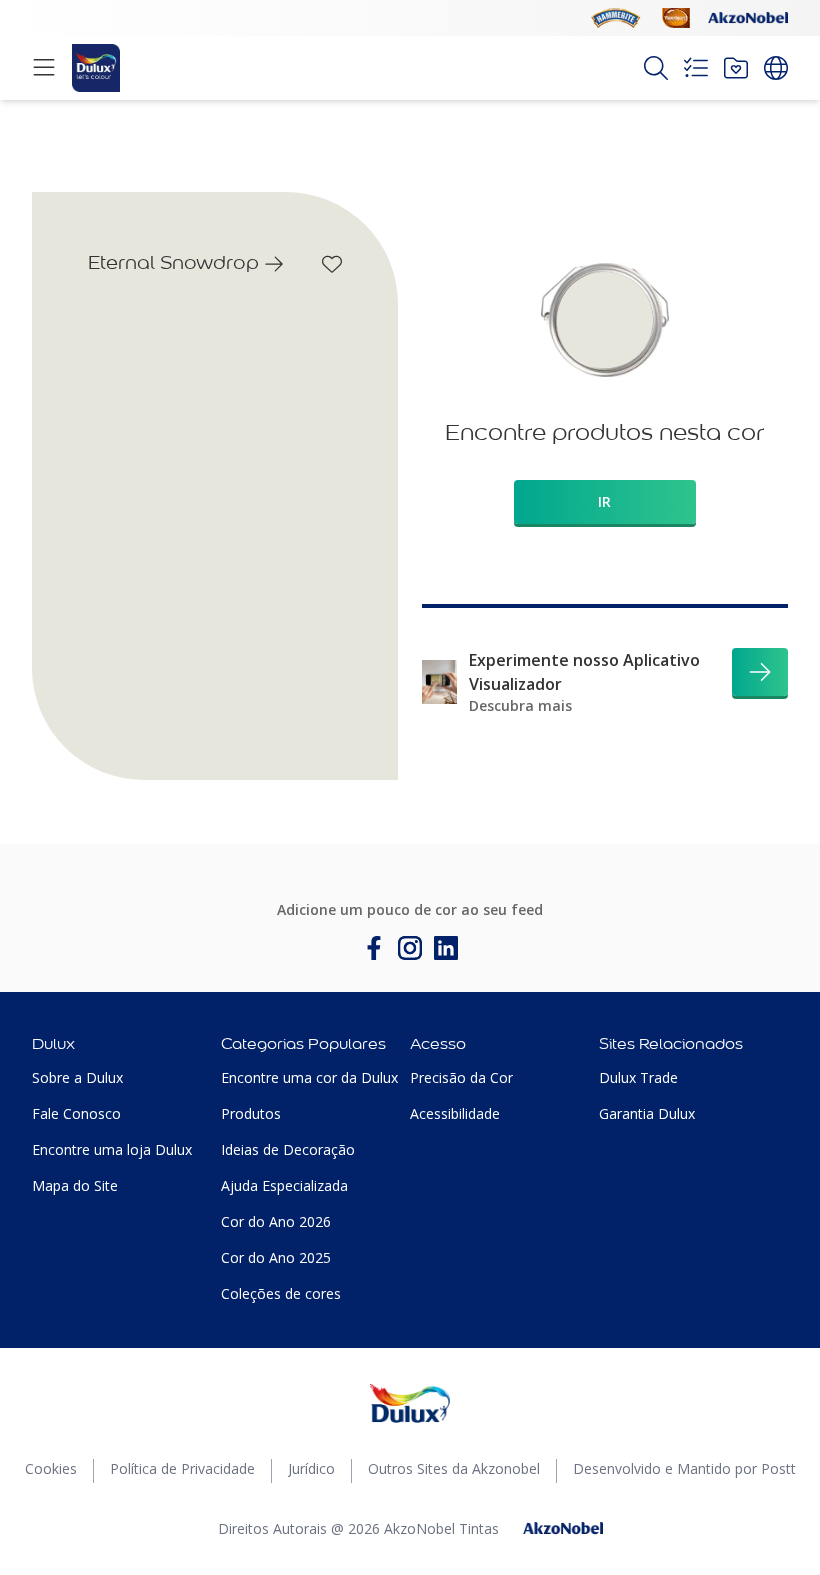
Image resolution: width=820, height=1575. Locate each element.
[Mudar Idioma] (776, 68)
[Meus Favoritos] (736, 68)
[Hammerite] (616, 18)
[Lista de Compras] (696, 68)
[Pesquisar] (656, 68)
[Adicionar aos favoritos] (332, 264)
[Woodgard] (676, 18)
